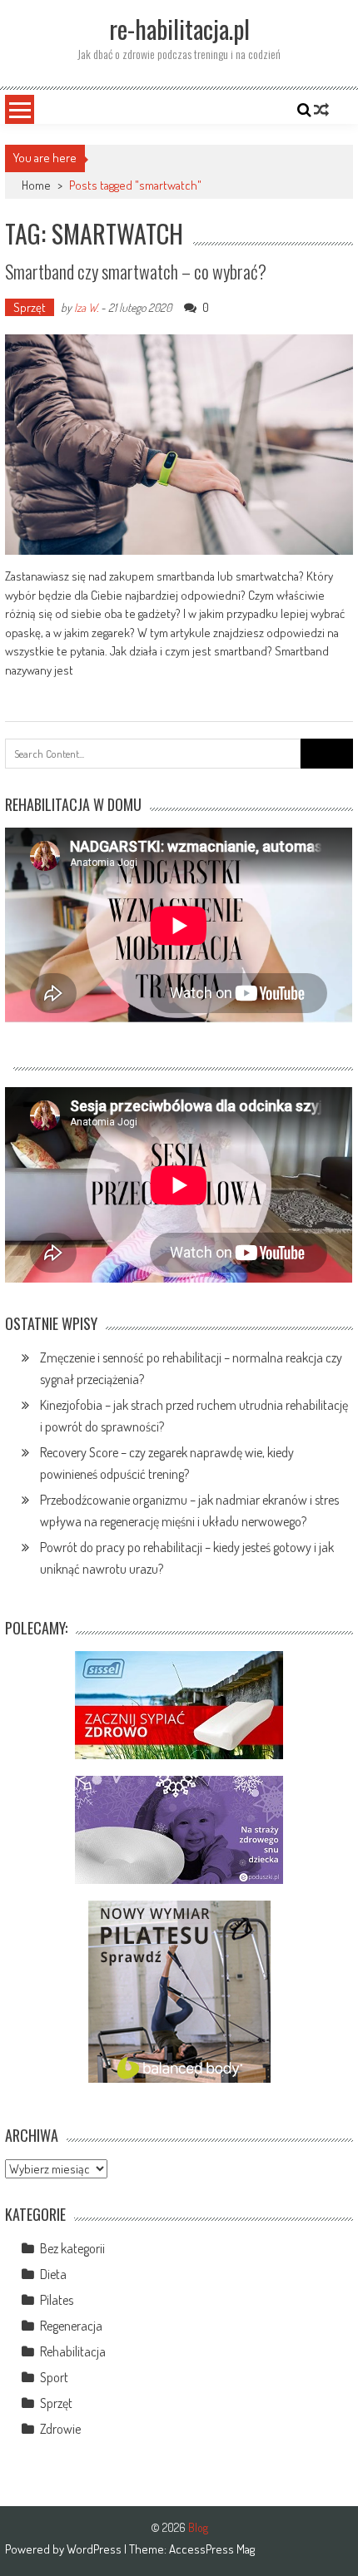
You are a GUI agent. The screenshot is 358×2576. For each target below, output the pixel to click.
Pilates (57, 2300)
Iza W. (86, 307)
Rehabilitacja (73, 2351)
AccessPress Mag (212, 2549)
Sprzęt (30, 307)
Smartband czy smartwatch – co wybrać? (136, 271)
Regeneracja (71, 2326)
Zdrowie (60, 2429)
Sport (54, 2377)
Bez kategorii (72, 2248)
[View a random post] (321, 110)
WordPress (95, 2549)
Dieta (53, 2274)
